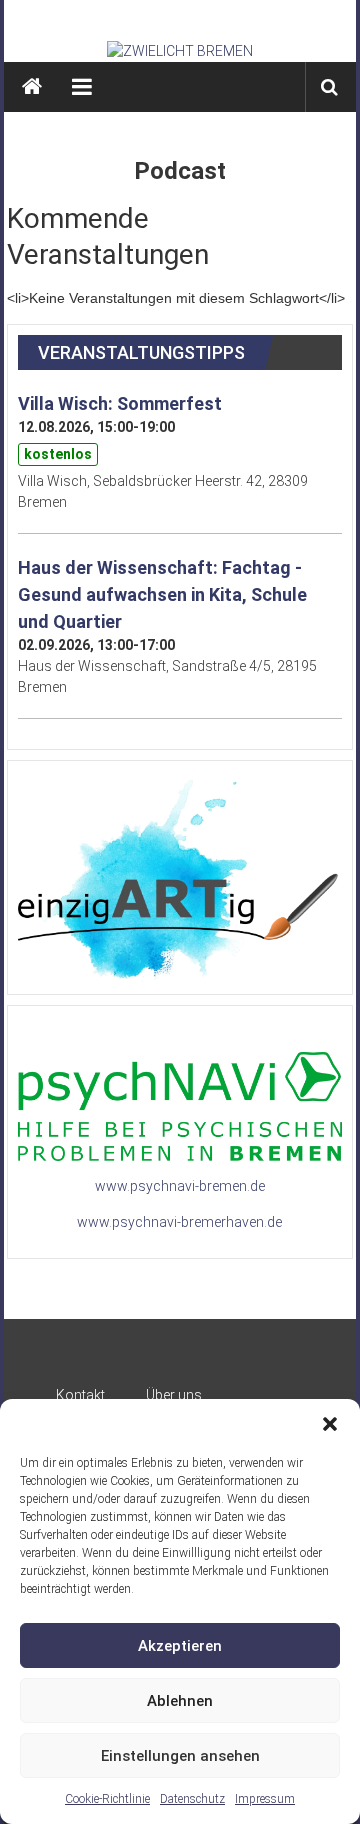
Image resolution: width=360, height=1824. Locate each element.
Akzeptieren (180, 1646)
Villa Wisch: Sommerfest (120, 403)
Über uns (174, 1395)
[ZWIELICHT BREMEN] (180, 51)
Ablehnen (180, 1701)
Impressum (265, 1799)
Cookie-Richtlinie (107, 1799)
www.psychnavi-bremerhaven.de (179, 1222)
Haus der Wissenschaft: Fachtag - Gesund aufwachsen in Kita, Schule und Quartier (162, 594)
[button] (330, 1424)
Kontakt (80, 1395)
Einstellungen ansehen (180, 1756)
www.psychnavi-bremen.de (180, 1186)
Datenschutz (192, 1799)
